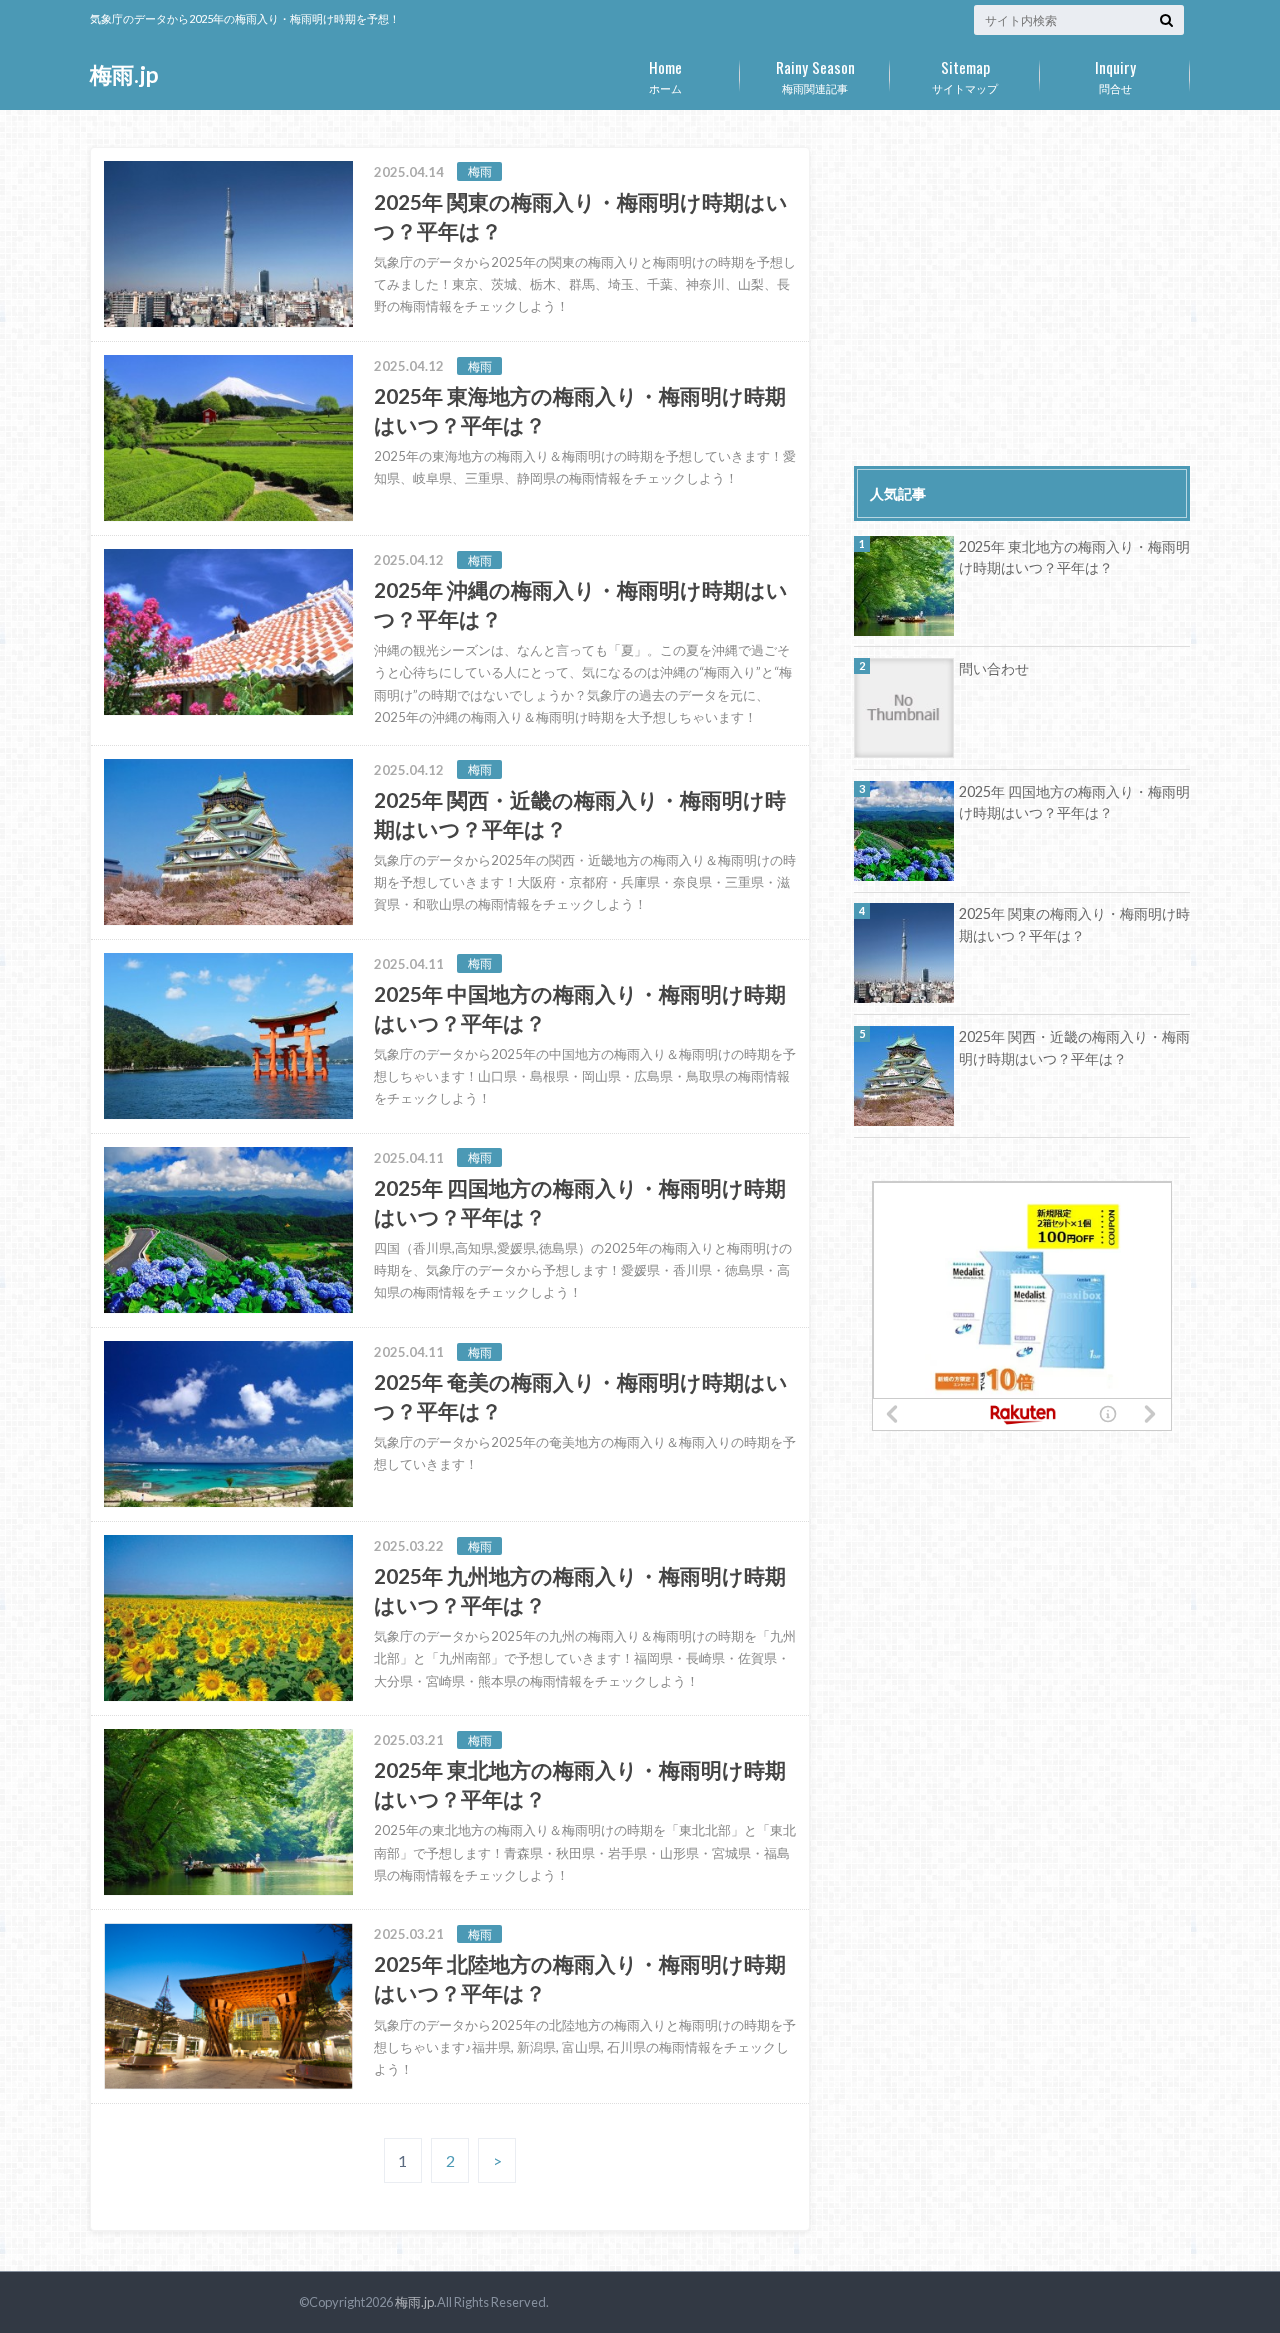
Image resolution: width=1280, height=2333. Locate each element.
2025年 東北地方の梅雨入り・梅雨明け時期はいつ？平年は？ (1074, 557)
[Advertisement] (1022, 287)
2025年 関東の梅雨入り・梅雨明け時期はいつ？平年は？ (1074, 924)
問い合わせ (994, 668)
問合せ (1115, 75)
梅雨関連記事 (815, 75)
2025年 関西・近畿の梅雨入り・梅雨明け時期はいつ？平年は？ (1074, 1047)
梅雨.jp (124, 74)
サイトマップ (965, 75)
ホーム (665, 75)
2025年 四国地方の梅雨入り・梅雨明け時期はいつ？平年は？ (1074, 802)
